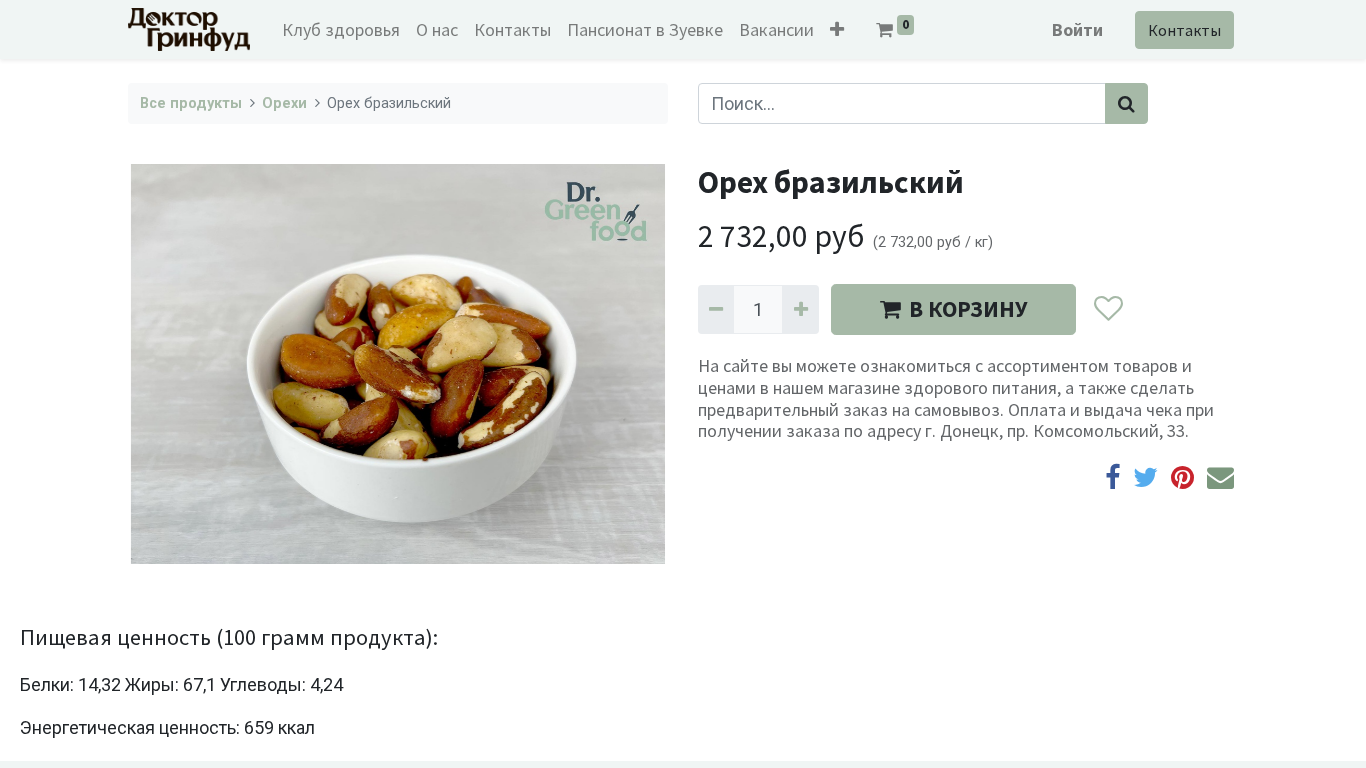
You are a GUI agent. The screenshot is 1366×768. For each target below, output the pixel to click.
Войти (1077, 29)
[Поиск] (1126, 103)
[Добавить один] (800, 309)
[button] (837, 29)
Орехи (284, 103)
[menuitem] (341, 29)
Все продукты (191, 103)
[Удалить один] (716, 309)
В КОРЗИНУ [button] (968, 309)
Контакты (1184, 30)
